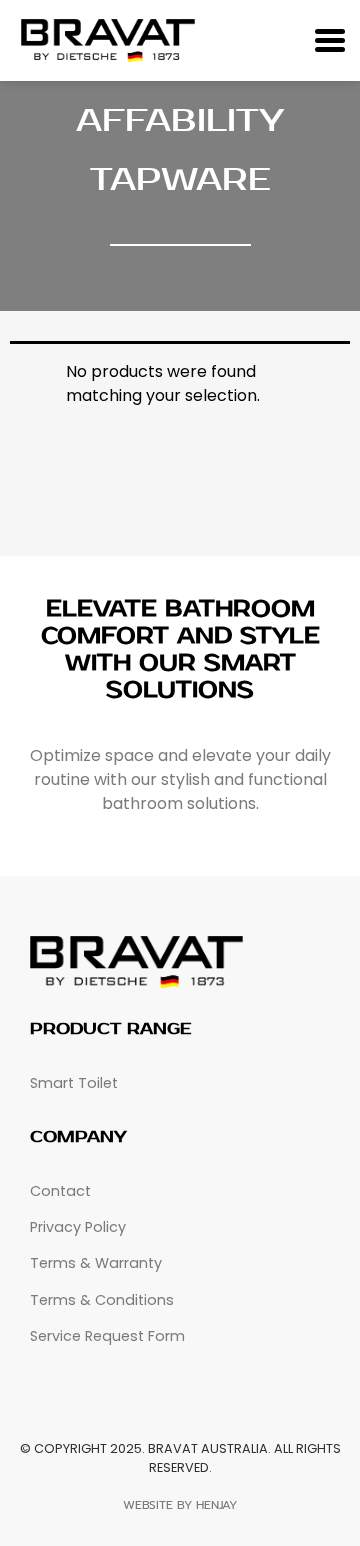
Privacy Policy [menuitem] (78, 1227)
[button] (329, 40)
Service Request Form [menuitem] (107, 1336)
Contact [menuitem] (60, 1191)
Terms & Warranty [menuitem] (96, 1263)
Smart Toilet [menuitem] (74, 1083)
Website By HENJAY (180, 1505)
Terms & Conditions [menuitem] (102, 1300)
